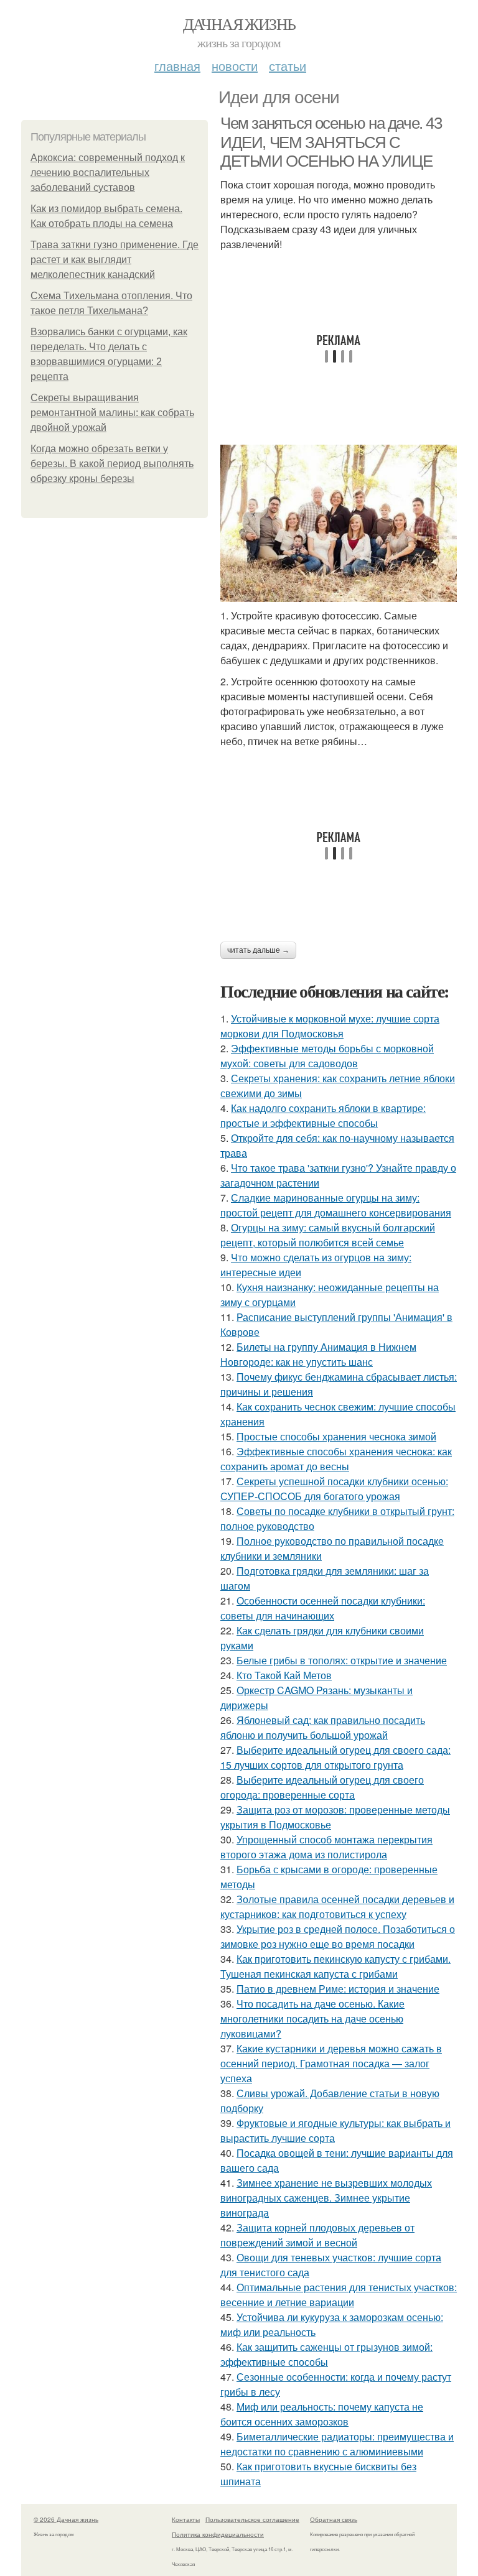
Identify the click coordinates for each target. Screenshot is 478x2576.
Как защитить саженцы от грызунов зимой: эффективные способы (326, 2354)
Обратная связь (334, 2519)
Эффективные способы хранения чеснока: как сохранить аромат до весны (336, 1459)
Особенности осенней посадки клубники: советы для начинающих (323, 1608)
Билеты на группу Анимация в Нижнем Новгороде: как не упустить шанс (318, 1354)
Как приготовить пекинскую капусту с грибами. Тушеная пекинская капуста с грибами (335, 1966)
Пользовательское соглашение (252, 2519)
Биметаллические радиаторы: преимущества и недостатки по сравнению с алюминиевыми (337, 2444)
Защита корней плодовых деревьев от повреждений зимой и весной (317, 2235)
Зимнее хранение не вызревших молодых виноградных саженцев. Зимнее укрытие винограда (326, 2198)
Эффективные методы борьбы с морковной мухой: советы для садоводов (327, 1056)
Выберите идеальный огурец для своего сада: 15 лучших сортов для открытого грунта (335, 1757)
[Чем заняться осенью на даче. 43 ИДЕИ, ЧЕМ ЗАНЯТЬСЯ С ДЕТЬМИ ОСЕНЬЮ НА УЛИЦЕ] (339, 523)
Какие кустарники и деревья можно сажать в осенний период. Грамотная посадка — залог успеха (331, 2063)
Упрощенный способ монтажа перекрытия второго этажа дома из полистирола (326, 1847)
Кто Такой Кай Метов (284, 1675)
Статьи (288, 66)
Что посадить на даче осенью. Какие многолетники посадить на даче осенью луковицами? (312, 2018)
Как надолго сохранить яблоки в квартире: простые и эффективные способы (323, 1115)
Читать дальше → (258, 950)
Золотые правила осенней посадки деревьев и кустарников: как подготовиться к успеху (337, 1907)
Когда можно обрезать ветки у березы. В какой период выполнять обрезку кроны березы (112, 464)
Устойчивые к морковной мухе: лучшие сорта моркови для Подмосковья (330, 1026)
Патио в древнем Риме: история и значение (338, 1989)
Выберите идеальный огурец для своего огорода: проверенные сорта (322, 1787)
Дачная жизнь (239, 24)
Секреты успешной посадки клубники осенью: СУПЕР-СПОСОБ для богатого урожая (334, 1489)
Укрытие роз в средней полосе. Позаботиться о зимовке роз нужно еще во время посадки (338, 1936)
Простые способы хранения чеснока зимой (336, 1436)
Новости (235, 66)
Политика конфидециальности (218, 2534)
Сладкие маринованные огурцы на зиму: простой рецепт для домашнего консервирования (336, 1205)
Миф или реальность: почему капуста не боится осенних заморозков (322, 2414)
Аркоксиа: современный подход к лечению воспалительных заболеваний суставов (108, 173)
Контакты (186, 2519)
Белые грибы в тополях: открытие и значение (342, 1660)
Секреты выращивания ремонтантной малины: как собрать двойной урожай (112, 413)
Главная (177, 66)
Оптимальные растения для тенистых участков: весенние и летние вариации (339, 2295)
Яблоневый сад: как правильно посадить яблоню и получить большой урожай (323, 1727)
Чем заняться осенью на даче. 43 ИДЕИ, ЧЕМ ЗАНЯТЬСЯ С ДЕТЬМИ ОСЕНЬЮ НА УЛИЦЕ (331, 142)
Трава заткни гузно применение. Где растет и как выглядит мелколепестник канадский (115, 260)
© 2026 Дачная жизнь (66, 2519)
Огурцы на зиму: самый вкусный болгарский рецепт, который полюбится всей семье (328, 1235)
